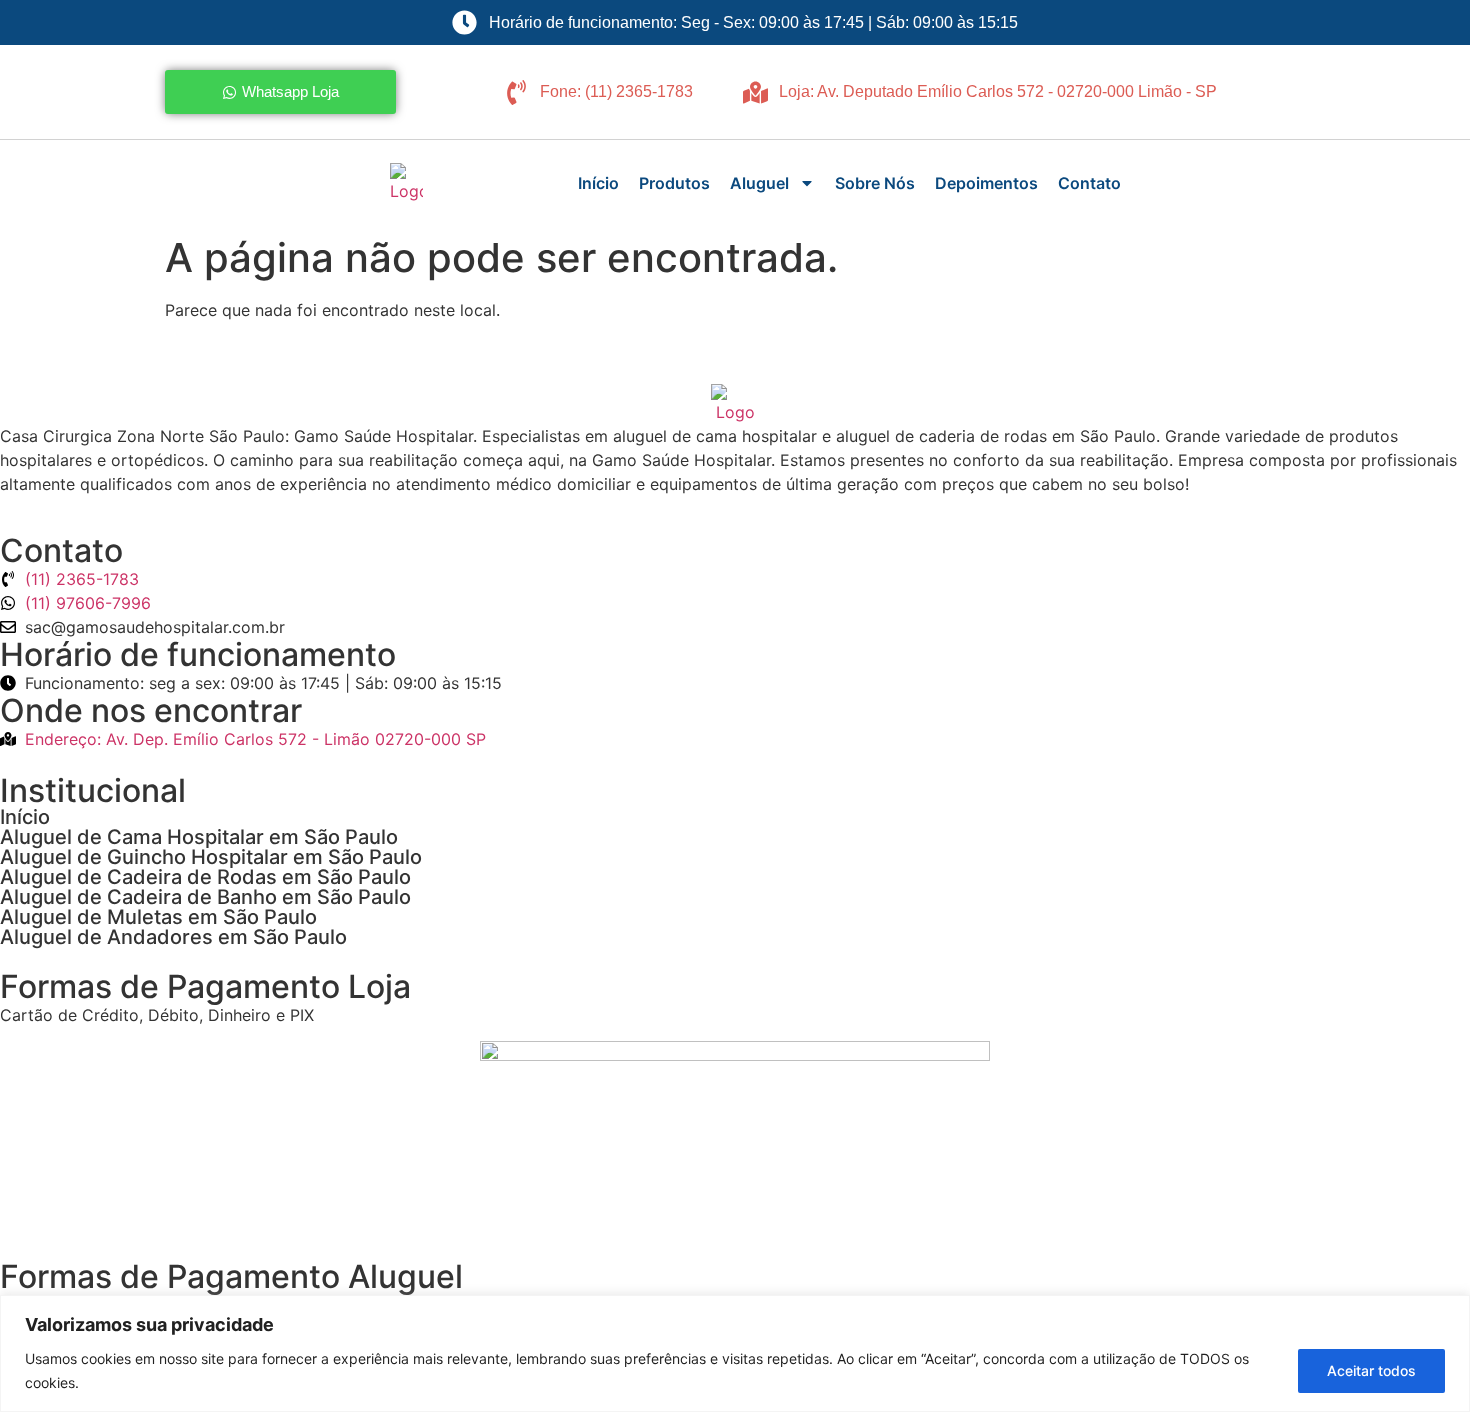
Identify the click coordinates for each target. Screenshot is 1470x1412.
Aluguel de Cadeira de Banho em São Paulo (205, 897)
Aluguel (759, 183)
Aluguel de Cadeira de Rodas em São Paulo (205, 877)
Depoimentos (986, 183)
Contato (1089, 183)
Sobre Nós (875, 183)
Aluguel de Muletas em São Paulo (158, 917)
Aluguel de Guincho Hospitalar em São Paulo (211, 857)
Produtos (674, 183)
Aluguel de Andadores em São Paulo (173, 937)
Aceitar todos (1371, 1370)
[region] (735, 1353)
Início (598, 183)
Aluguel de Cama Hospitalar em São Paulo (199, 837)
